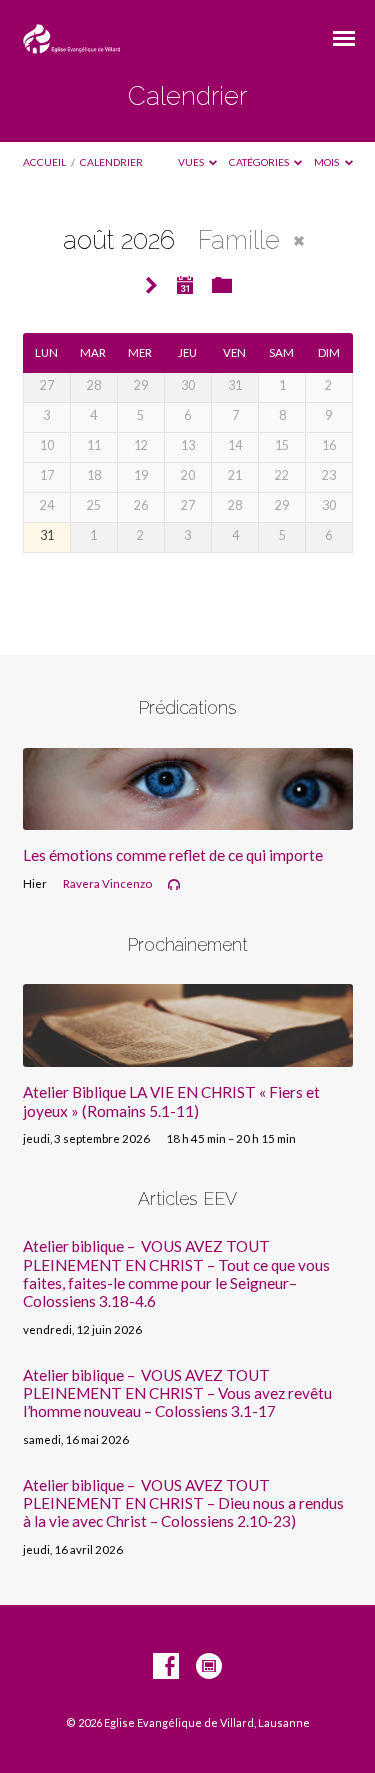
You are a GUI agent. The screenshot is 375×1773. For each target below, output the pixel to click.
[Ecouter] (174, 885)
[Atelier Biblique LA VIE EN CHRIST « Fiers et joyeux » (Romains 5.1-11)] (188, 1055)
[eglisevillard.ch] (209, 1667)
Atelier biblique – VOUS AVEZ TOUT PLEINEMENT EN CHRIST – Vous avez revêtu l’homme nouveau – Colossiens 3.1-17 (177, 1393)
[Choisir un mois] (186, 285)
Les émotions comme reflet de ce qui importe (173, 855)
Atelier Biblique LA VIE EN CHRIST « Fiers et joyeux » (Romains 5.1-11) (171, 1101)
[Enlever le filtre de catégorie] (299, 241)
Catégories (260, 162)
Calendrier (111, 162)
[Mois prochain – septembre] (151, 286)
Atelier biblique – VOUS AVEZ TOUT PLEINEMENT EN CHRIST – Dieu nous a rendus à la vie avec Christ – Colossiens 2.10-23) (183, 1503)
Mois (327, 162)
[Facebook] (166, 1667)
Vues (192, 162)
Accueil (44, 162)
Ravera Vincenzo (107, 883)
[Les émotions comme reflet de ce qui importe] (188, 818)
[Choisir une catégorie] (222, 286)
